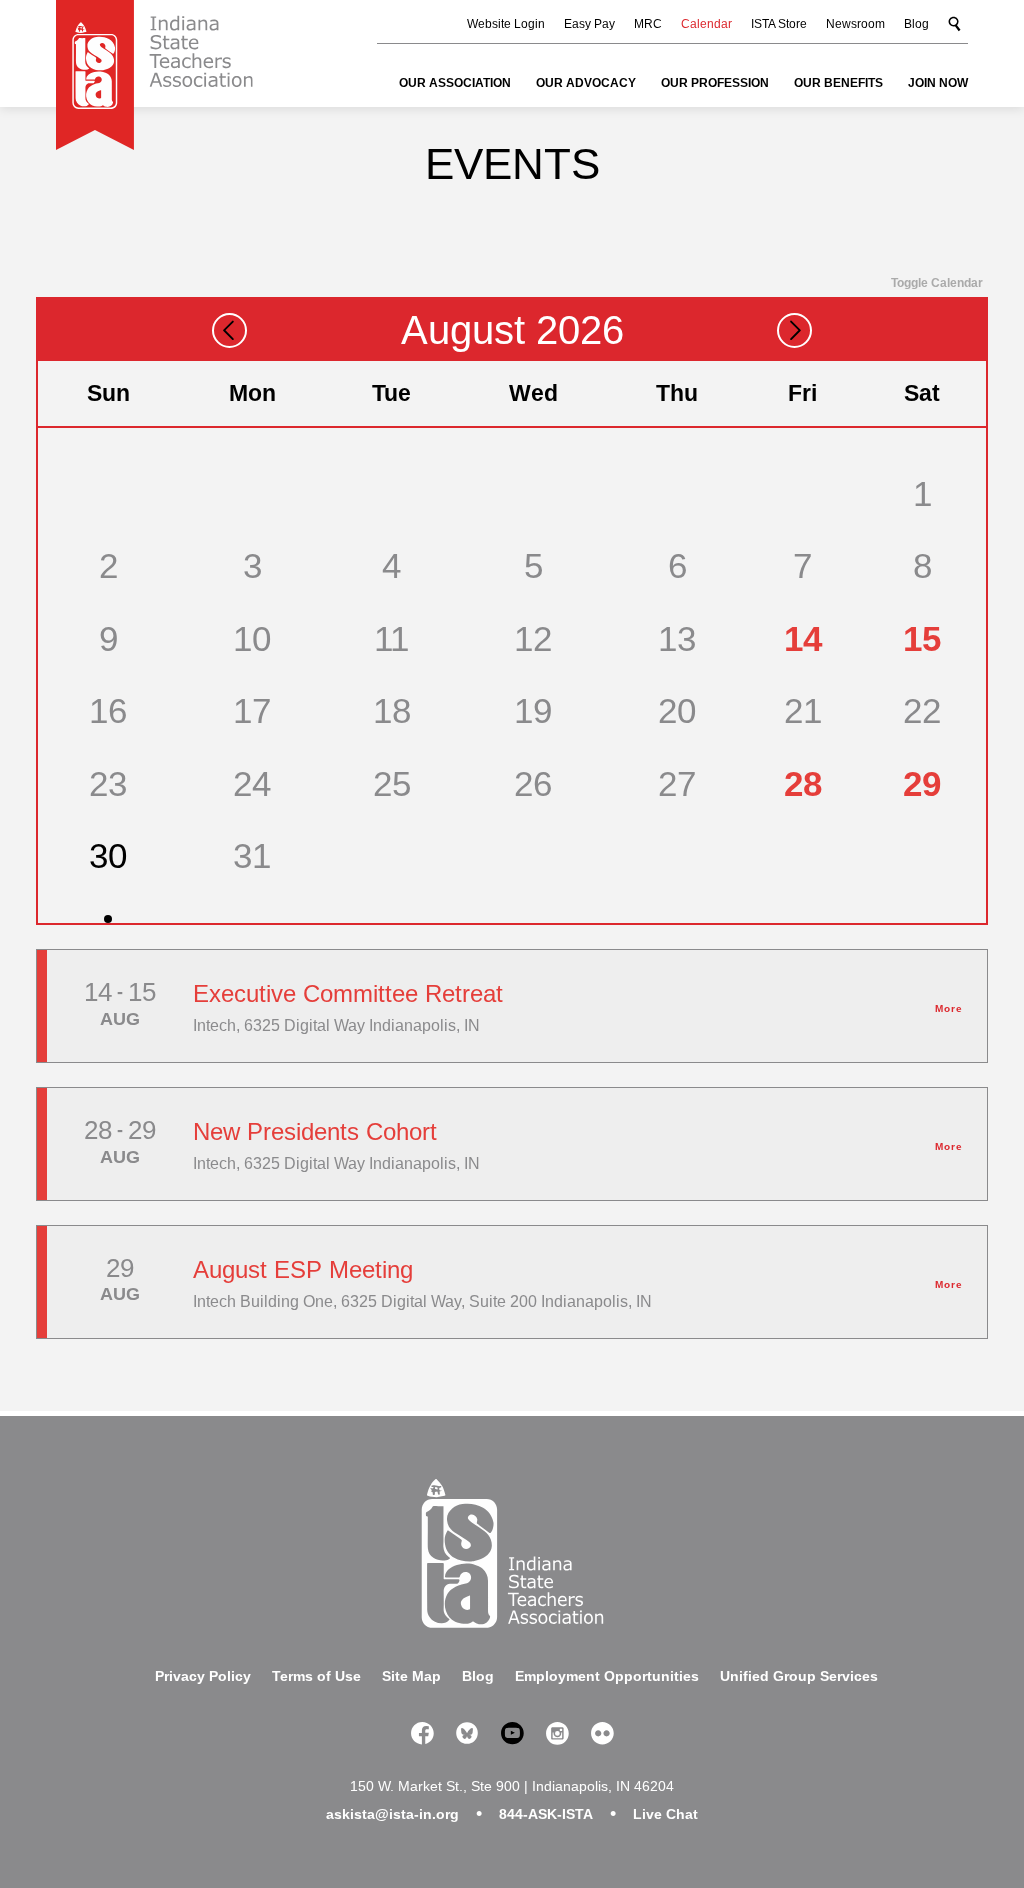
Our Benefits (838, 83)
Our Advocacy (586, 83)
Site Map (411, 1676)
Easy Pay (589, 24)
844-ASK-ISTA (546, 1814)
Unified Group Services (799, 1676)
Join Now (938, 83)
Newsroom (855, 24)
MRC (648, 24)
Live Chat (665, 1814)
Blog (916, 24)
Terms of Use (316, 1676)
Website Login (506, 24)
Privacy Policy (203, 1676)
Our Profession (715, 83)
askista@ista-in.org (392, 1814)
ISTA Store (779, 24)
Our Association (455, 83)
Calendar (706, 24)
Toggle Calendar (937, 283)
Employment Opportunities (607, 1676)
